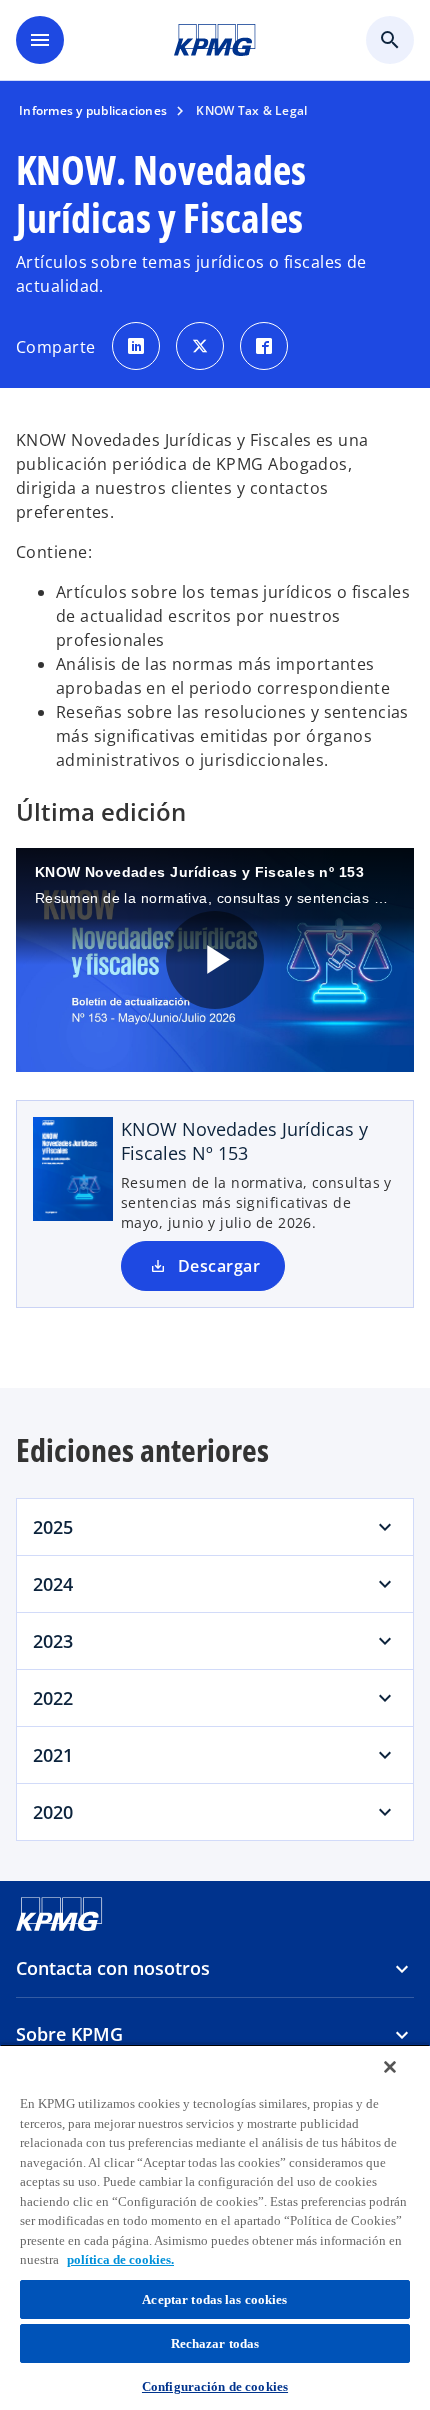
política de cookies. (120, 2259)
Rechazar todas (215, 2343)
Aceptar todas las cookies (214, 2299)
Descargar (219, 1266)
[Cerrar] (390, 2067)
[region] (215, 2227)
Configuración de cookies (215, 2386)
